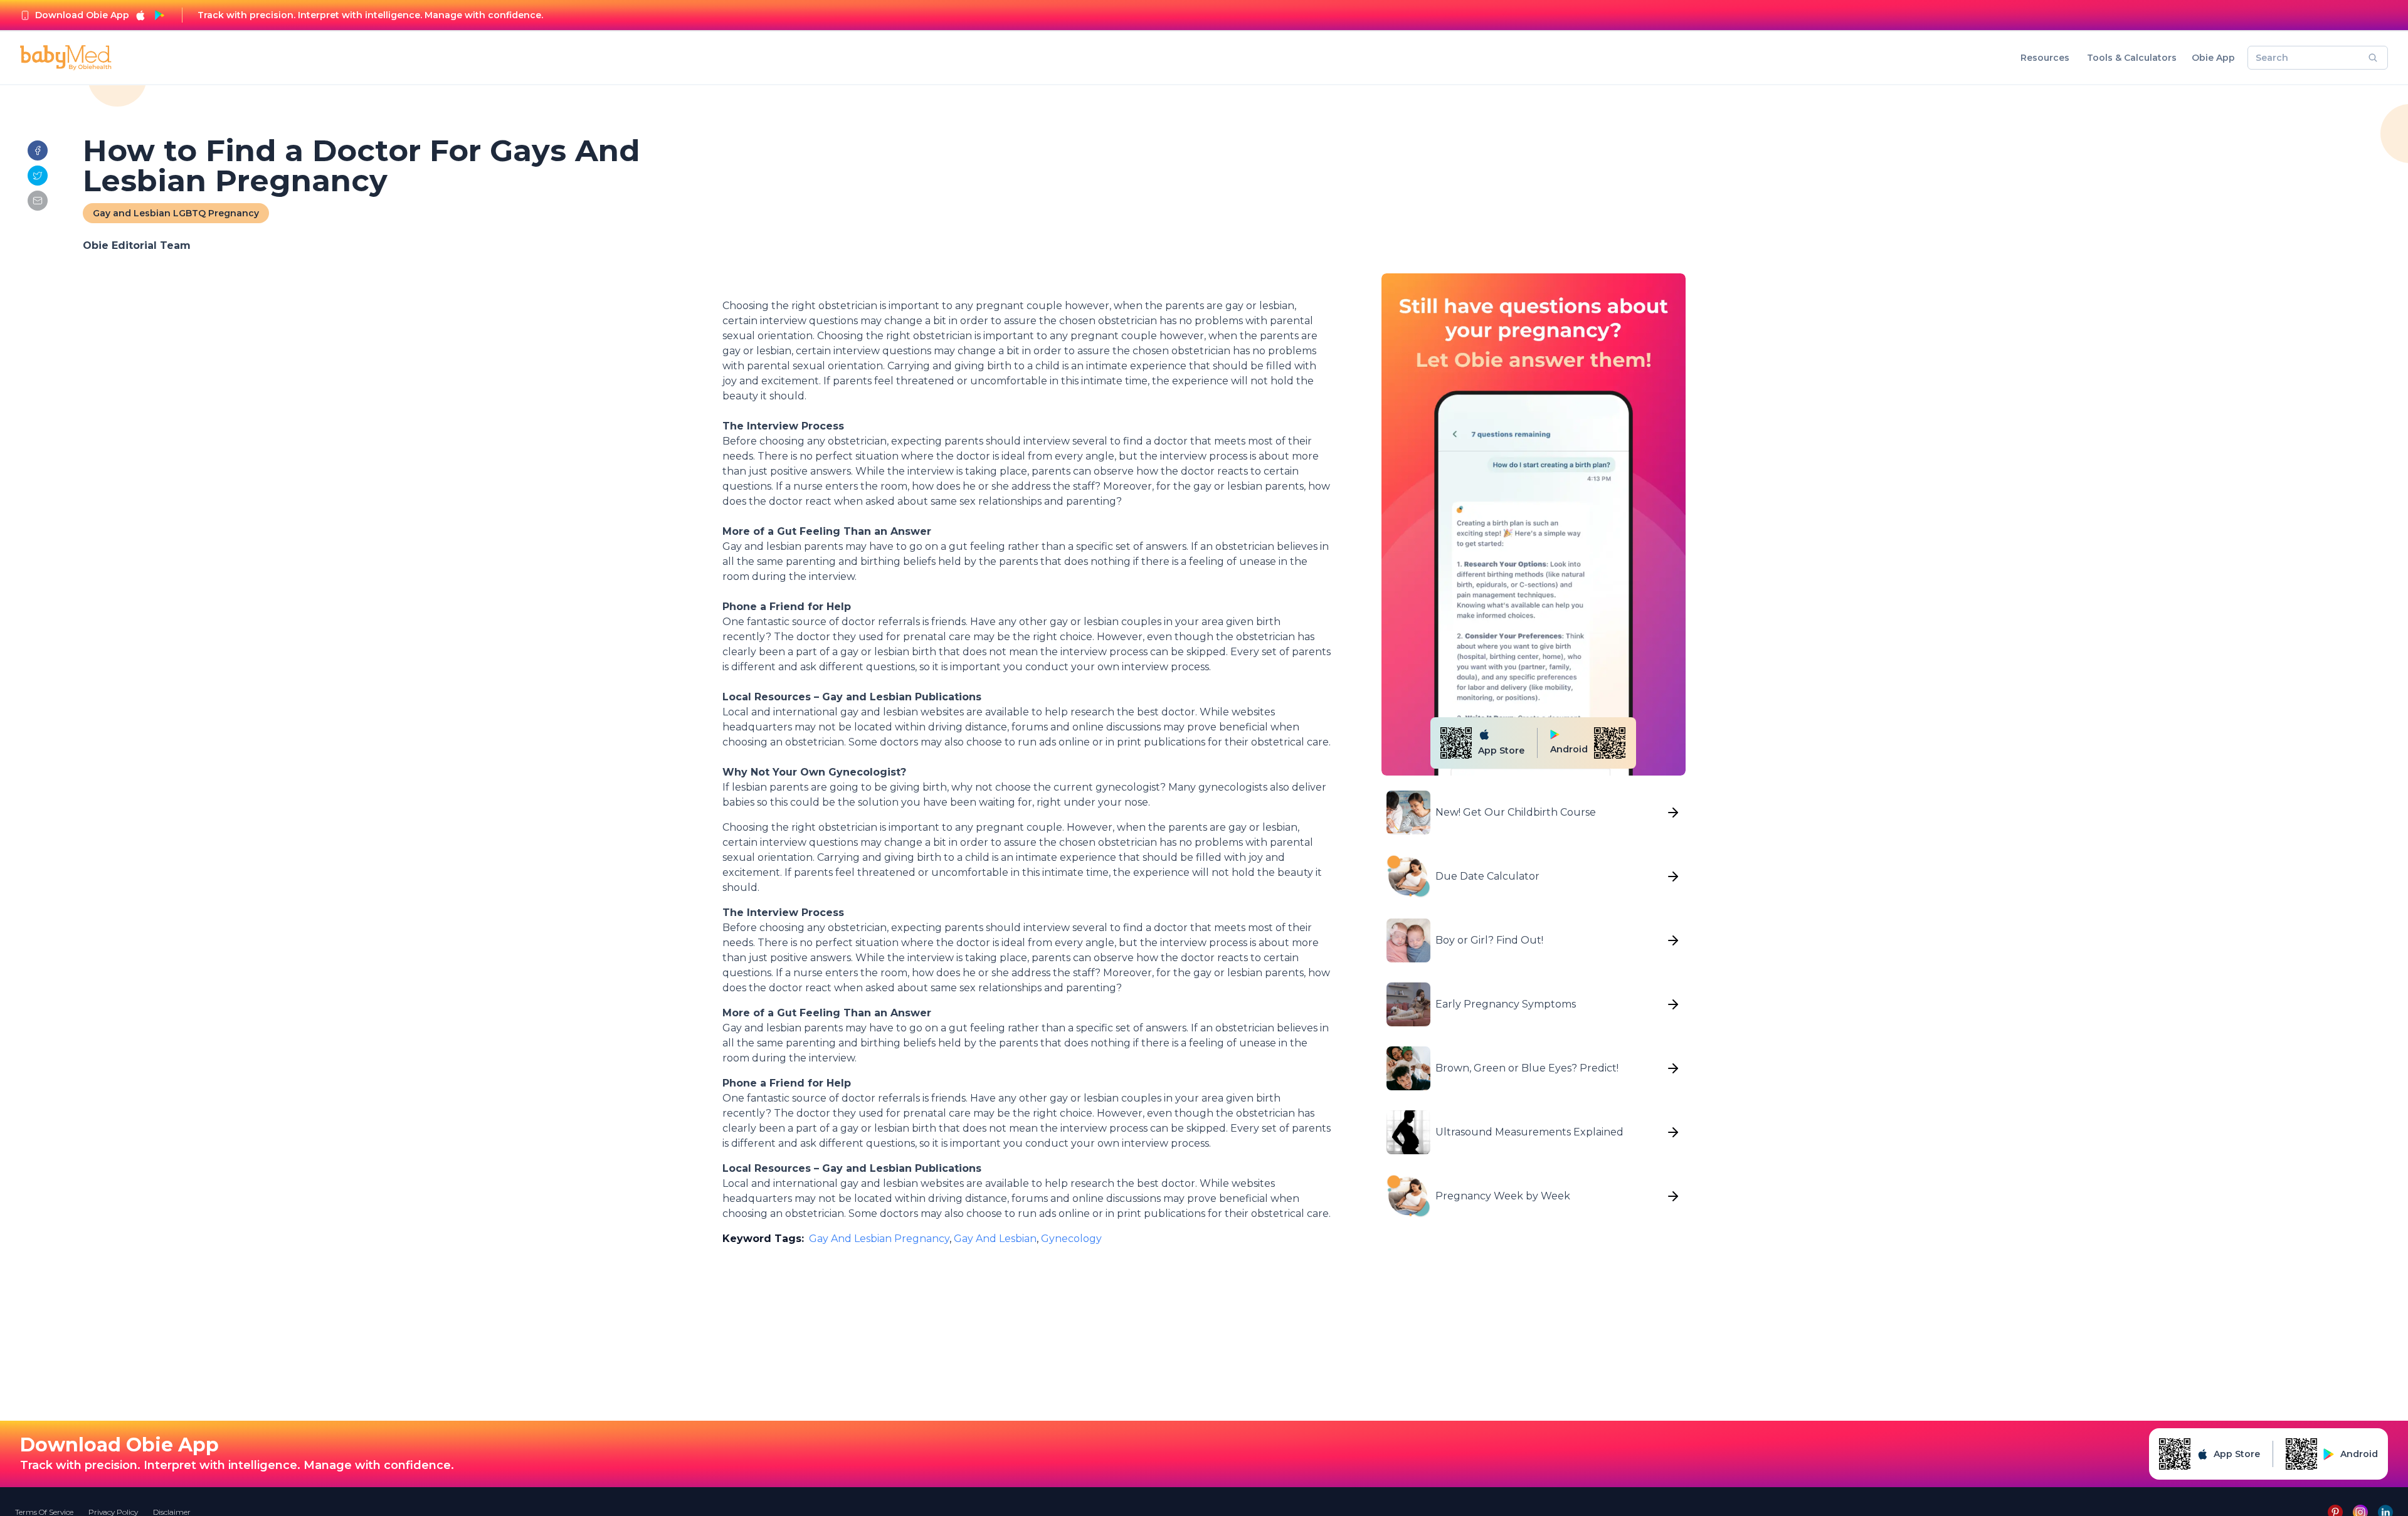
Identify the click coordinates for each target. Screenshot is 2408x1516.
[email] (38, 201)
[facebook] (38, 150)
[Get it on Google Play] (159, 15)
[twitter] (38, 176)
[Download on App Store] (140, 15)
